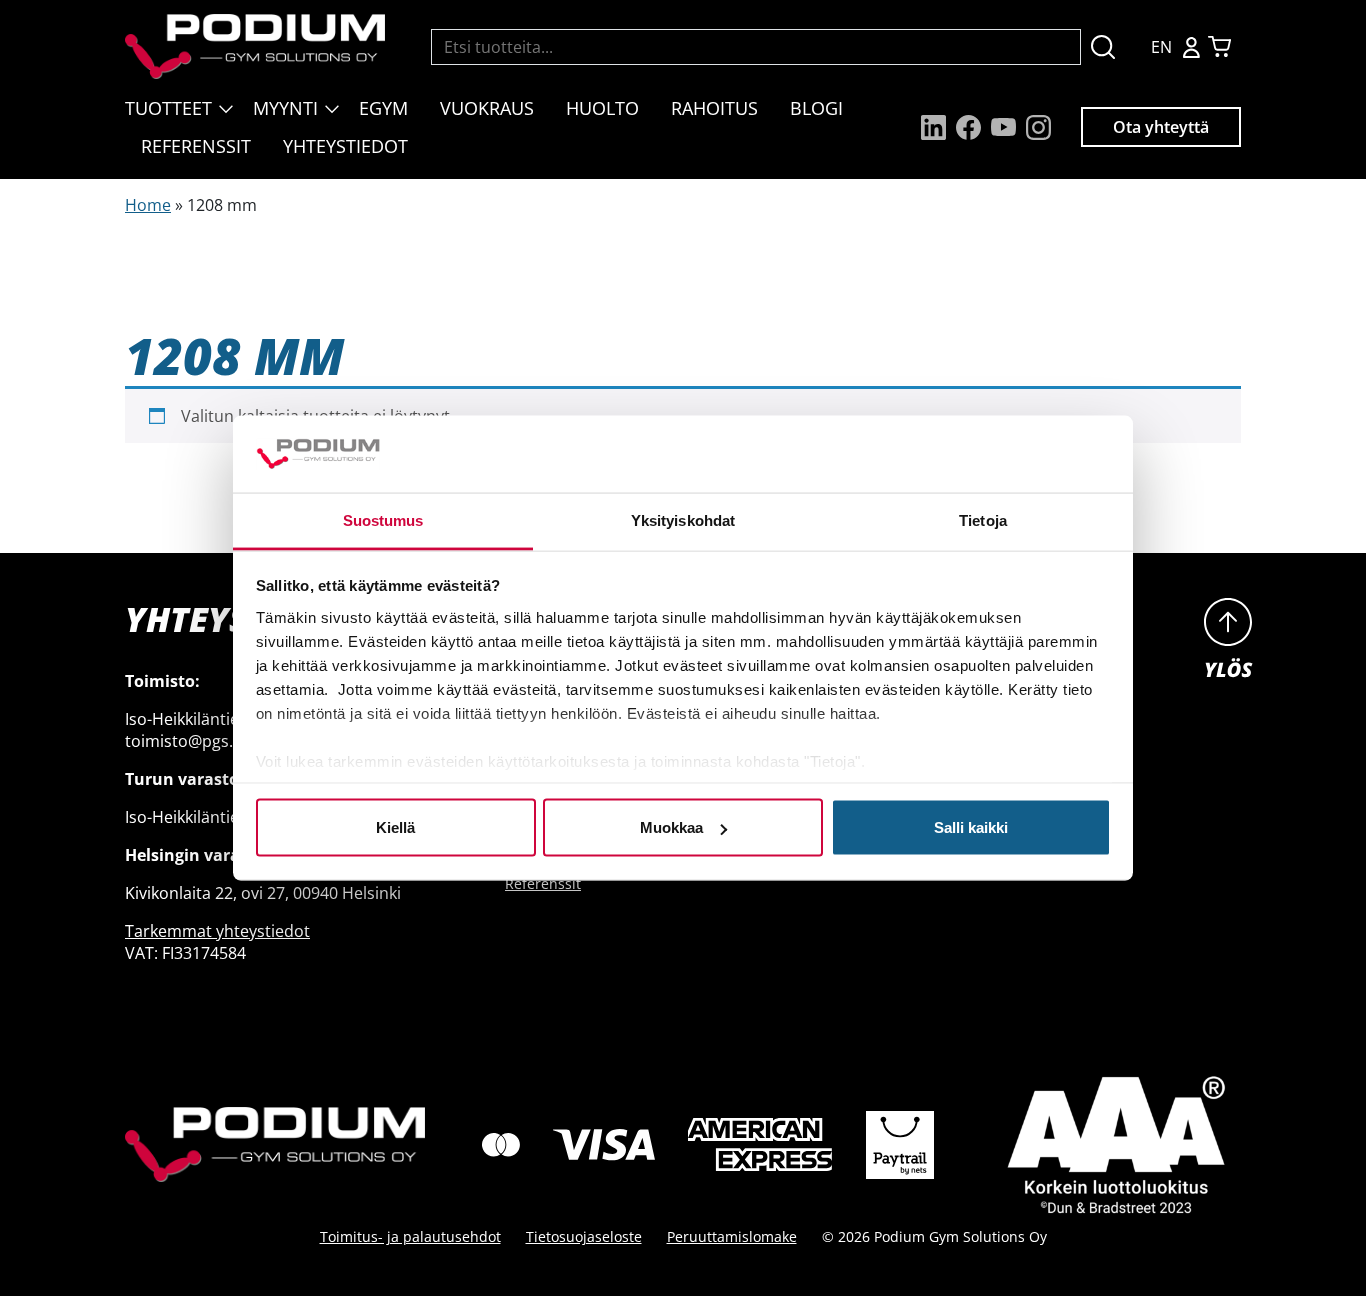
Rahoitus (714, 108)
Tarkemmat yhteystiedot (217, 931)
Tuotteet (168, 108)
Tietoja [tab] (983, 519)
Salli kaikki (971, 827)
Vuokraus (487, 108)
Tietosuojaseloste (584, 1236)
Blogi (816, 108)
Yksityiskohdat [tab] (683, 519)
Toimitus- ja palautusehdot (410, 1236)
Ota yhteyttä (1161, 127)
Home (148, 205)
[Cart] (1219, 46)
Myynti (285, 108)
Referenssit (196, 146)
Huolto (602, 108)
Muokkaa (671, 827)
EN (1161, 47)
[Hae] (1103, 46)
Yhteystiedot (345, 146)
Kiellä (395, 827)
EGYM (383, 108)
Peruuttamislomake (732, 1236)
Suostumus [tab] (383, 519)
